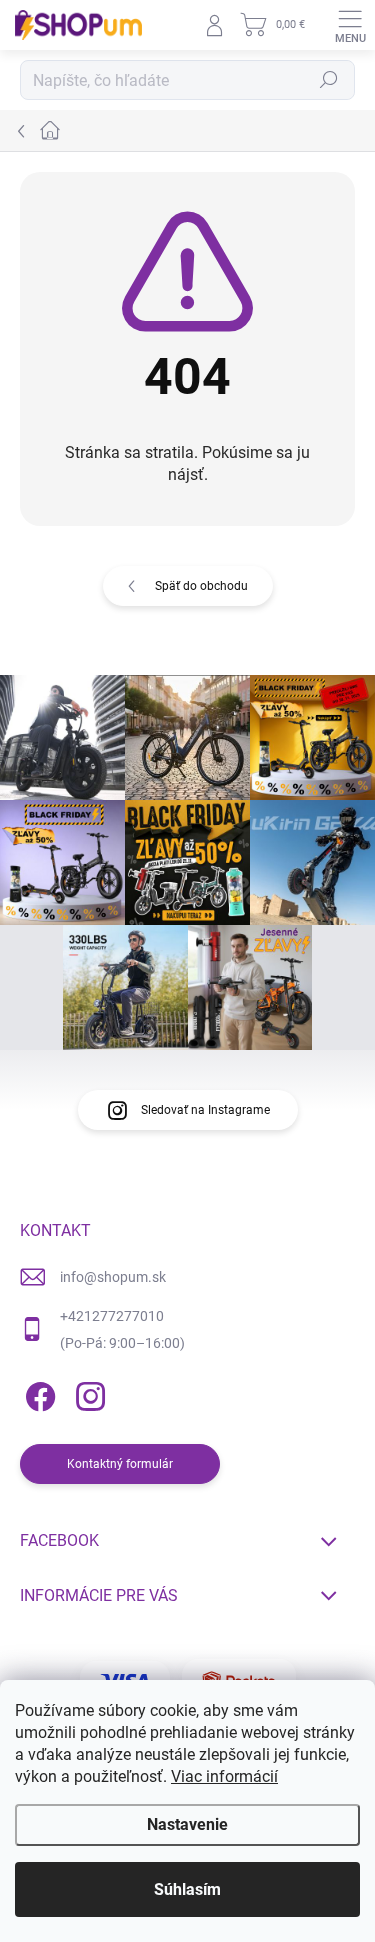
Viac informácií (224, 1776)
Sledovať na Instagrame (205, 1110)
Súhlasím (187, 1889)
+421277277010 (112, 1316)
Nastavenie (187, 1824)
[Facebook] (37, 1393)
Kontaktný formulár (120, 1464)
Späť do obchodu (201, 586)
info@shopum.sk (113, 1277)
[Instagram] (87, 1393)
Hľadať (329, 80)
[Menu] (350, 25)
